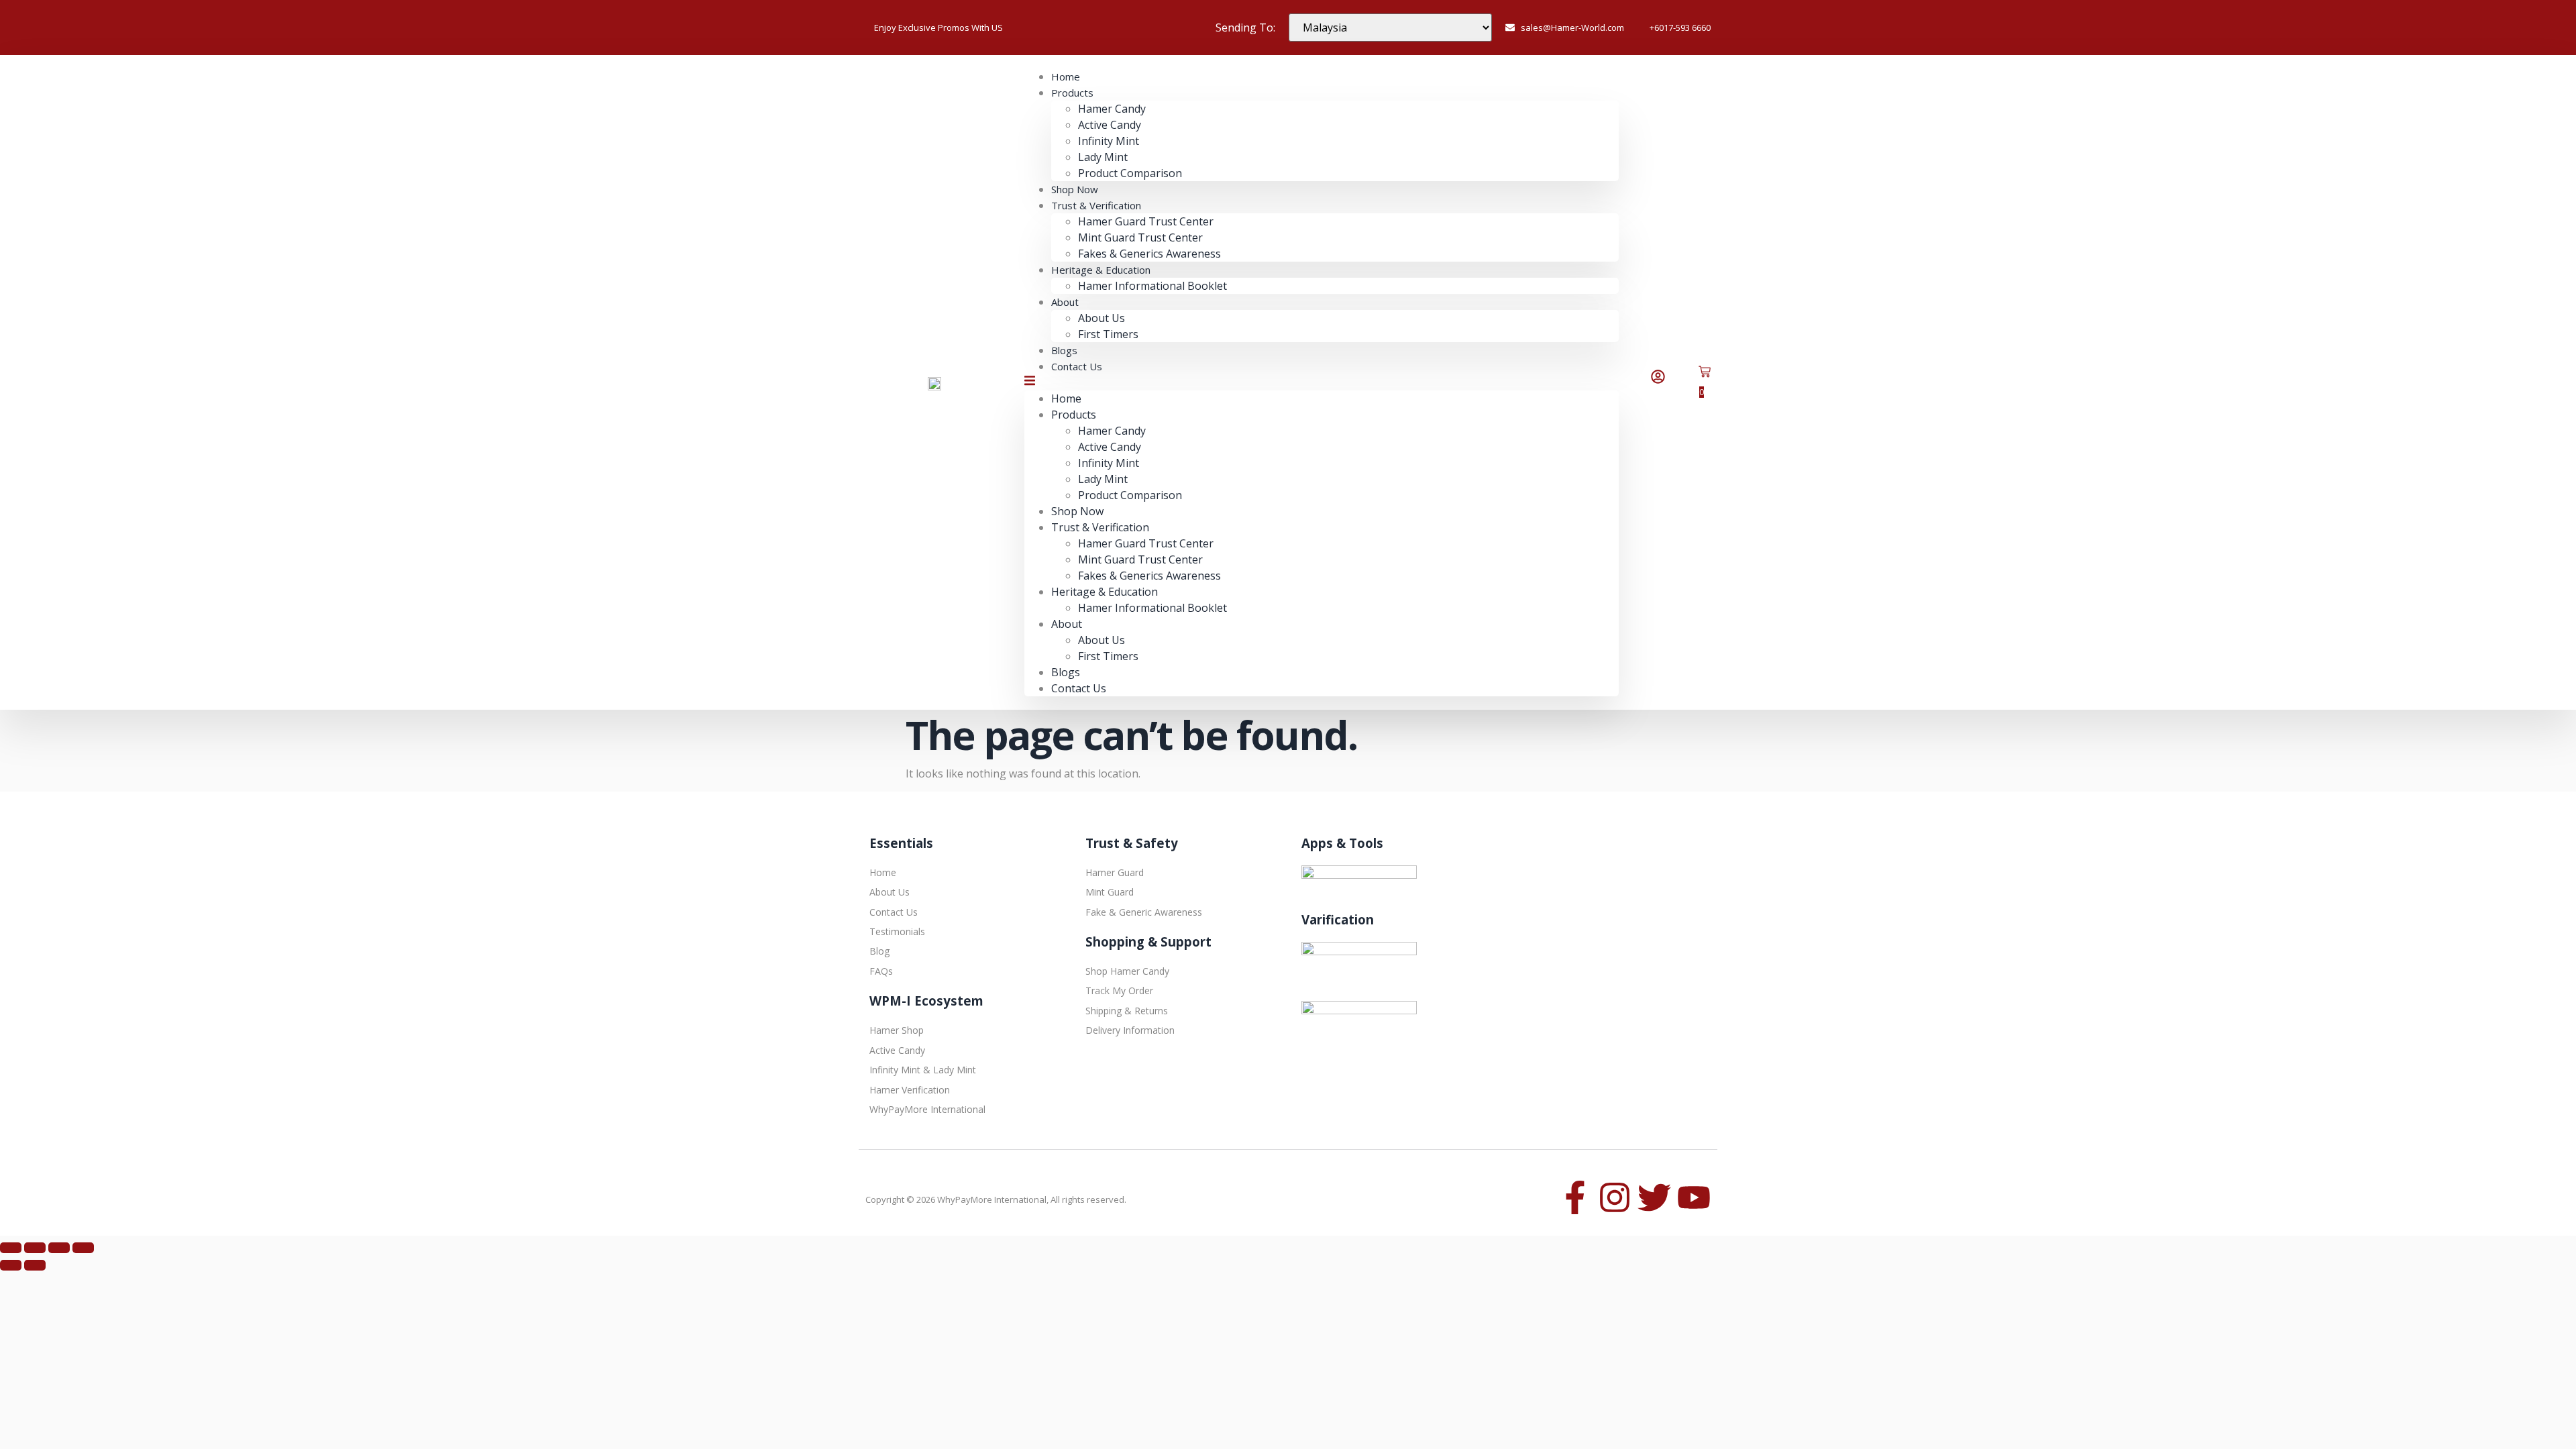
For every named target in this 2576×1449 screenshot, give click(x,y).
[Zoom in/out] (11, 1248)
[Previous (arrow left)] (11, 1265)
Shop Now (1077, 511)
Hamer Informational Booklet (1152, 286)
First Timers (1108, 334)
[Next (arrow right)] (35, 1265)
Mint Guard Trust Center (1140, 237)
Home (1066, 398)
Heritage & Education (1101, 270)
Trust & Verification (1096, 205)
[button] (1322, 382)
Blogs (1066, 672)
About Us (1102, 318)
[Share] (59, 1248)
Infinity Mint (1109, 141)
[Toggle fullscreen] (35, 1248)
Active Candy (1110, 125)
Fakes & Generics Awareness (1149, 576)
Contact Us (1077, 366)
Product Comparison (1130, 173)
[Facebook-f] (1575, 1197)
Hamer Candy (1112, 109)
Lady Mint (1103, 157)
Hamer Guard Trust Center (1146, 221)
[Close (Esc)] (83, 1248)
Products (1072, 93)
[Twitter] (1654, 1197)
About (1065, 302)
